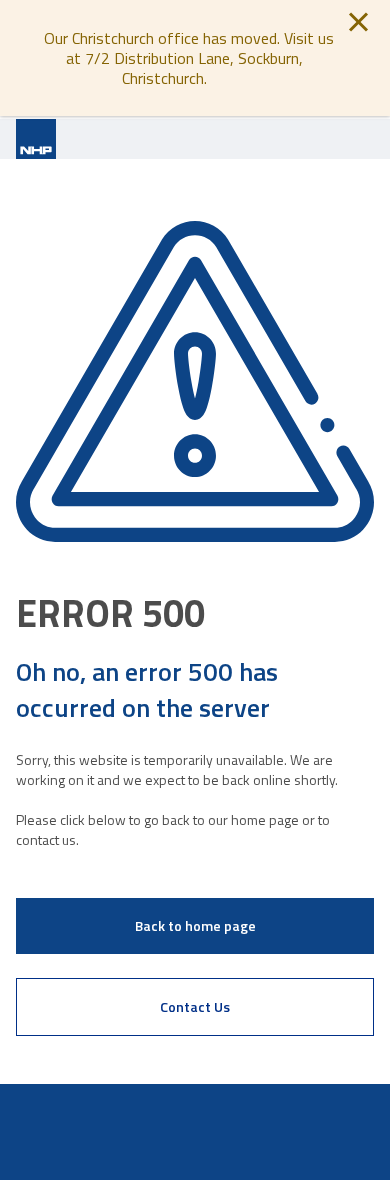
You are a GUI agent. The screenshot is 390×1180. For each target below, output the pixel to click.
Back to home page (195, 925)
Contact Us (195, 1006)
